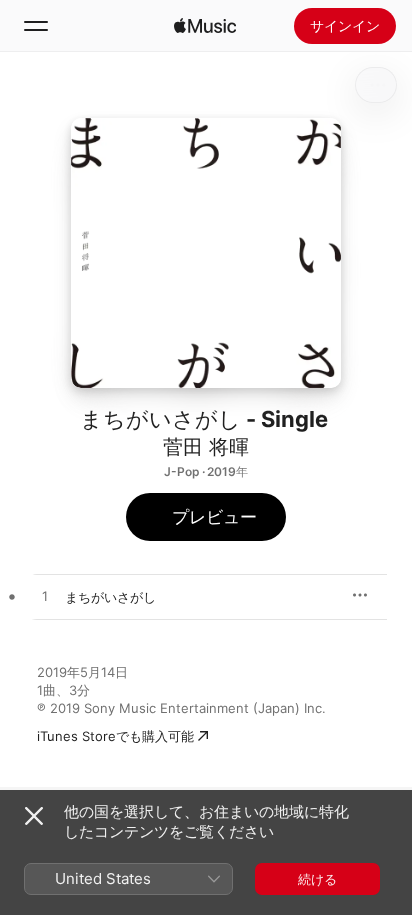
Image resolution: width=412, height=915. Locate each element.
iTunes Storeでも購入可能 (115, 736)
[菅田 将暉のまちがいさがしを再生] (45, 597)
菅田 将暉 (206, 447)
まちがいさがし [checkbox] (110, 597)
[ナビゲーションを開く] (36, 26)
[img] (205, 26)
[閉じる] (34, 816)
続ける (317, 879)
